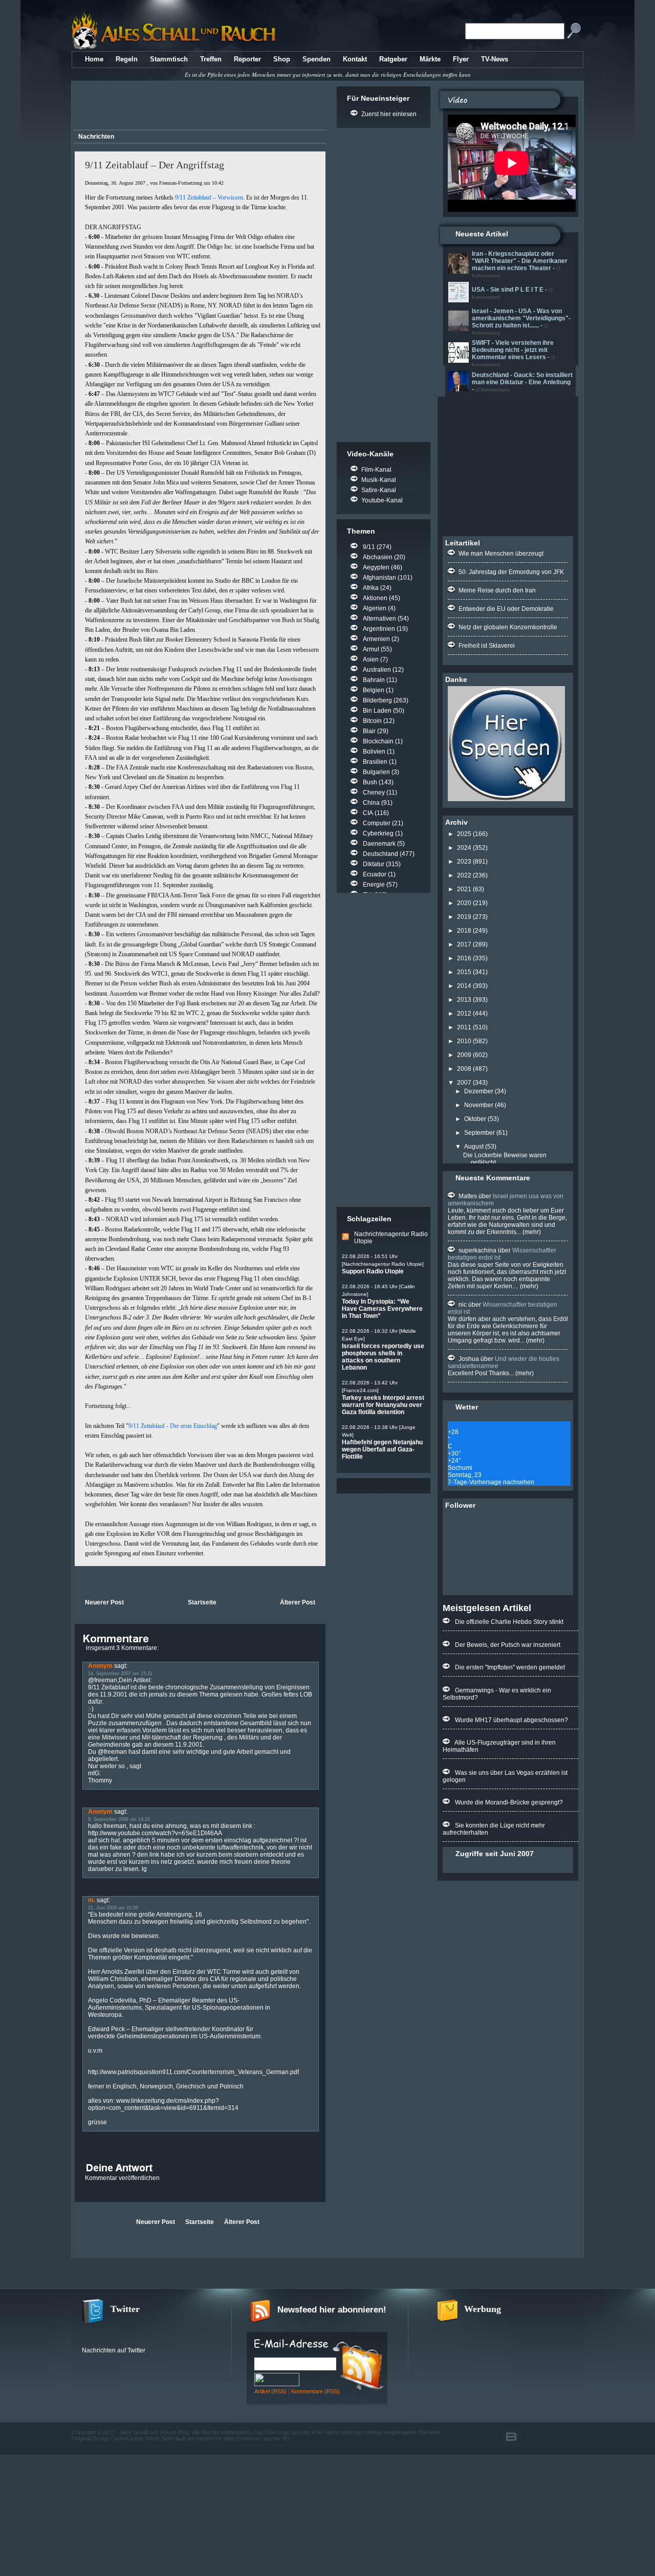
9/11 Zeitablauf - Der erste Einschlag (173, 1426)
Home (94, 59)
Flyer (461, 59)
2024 (464, 848)
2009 (464, 1055)
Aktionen (375, 598)
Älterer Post (298, 1602)
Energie (374, 885)
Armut (371, 649)
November (479, 1105)
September (479, 1133)
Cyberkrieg (378, 833)
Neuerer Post (104, 1602)
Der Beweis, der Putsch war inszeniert (508, 1645)
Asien (371, 659)
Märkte (430, 59)
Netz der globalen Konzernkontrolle (508, 627)
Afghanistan (379, 578)
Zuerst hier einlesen (389, 114)
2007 (464, 1083)
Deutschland (380, 854)
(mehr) (531, 1232)
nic (463, 1305)
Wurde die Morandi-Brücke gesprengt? (509, 1802)
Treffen (211, 59)
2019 (464, 917)
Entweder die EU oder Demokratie (506, 609)
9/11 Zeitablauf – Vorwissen (209, 197)
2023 (464, 862)
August (474, 1147)
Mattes (468, 1196)
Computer (377, 823)
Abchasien (378, 557)
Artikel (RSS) (270, 2391)
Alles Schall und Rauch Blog (154, 2432)
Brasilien (375, 762)
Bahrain (374, 680)
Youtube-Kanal (382, 500)
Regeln (127, 59)
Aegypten (376, 567)
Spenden (316, 59)
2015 (464, 972)
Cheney (374, 792)
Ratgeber (393, 59)
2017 (464, 944)
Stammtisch (169, 59)
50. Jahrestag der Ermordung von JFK (511, 572)
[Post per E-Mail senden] (75, 1581)
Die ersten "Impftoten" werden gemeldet (510, 1667)
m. (92, 1900)
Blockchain (378, 741)
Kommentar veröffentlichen (122, 2178)
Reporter (247, 59)
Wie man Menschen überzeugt (501, 554)
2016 (464, 958)
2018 (464, 931)
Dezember (479, 1091)
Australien (377, 670)
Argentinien (379, 629)
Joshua (469, 1359)
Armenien (376, 639)
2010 (464, 1041)
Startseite (202, 1602)
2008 (464, 1069)
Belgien (374, 690)
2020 (464, 903)
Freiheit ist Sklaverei (487, 646)
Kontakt (355, 59)
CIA (368, 813)
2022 (464, 875)
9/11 (369, 547)
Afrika (371, 588)
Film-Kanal (376, 470)
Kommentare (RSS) (315, 2391)
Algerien (375, 608)
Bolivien (374, 752)
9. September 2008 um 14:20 (119, 1819)
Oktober (475, 1119)
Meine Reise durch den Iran (497, 590)
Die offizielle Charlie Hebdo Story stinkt (509, 1622)
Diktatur (374, 864)
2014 (464, 986)
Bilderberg (377, 700)
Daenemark (379, 844)
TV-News (495, 59)
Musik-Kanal (379, 480)
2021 (464, 889)
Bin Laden (377, 711)
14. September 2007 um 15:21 (120, 1674)
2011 (464, 1027)
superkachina (477, 1250)
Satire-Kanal (379, 490)
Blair (369, 731)
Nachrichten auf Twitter (114, 2350)
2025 (464, 834)
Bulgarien (376, 772)
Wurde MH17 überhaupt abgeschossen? (511, 1720)
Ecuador (375, 874)
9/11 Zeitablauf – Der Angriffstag (155, 165)
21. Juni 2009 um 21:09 (113, 1908)
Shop (282, 59)
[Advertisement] (198, 107)
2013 (464, 1000)
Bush (370, 782)
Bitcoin (372, 721)
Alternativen (379, 619)
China (371, 803)
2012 (464, 1014)
